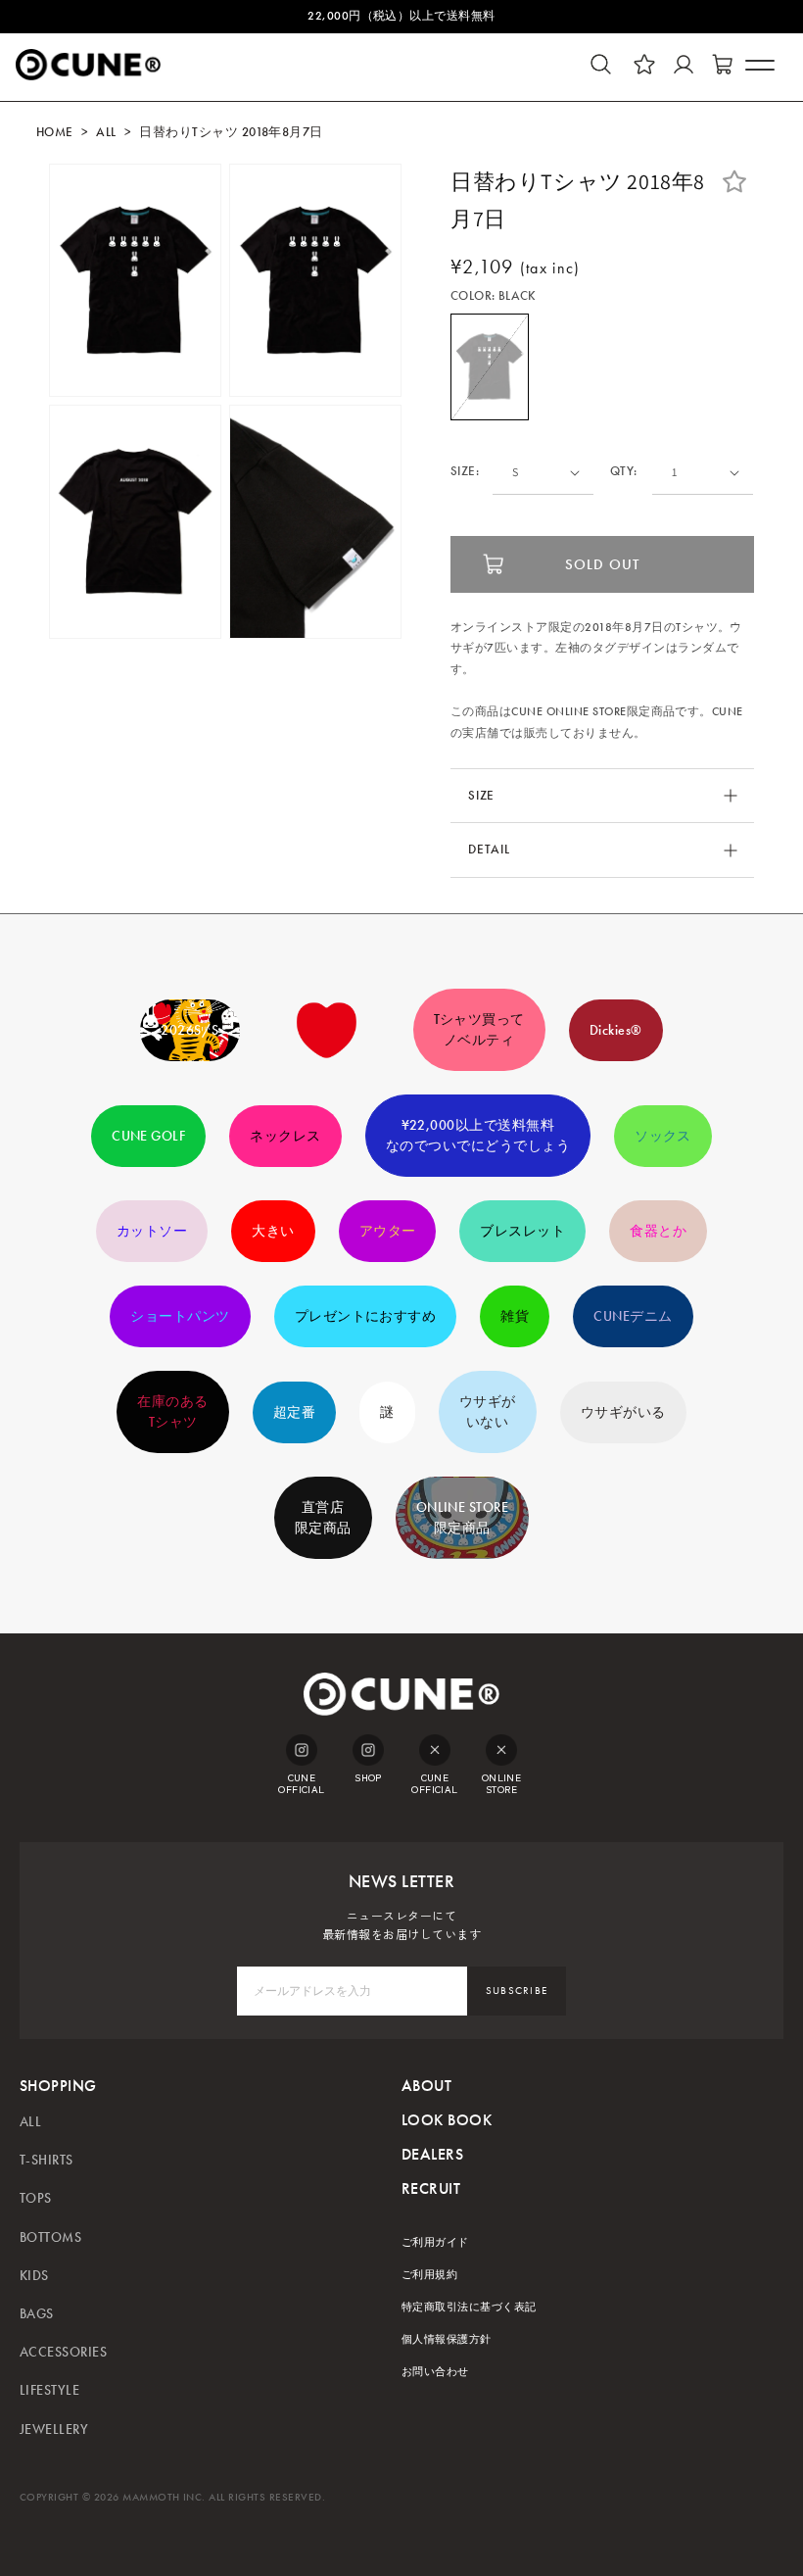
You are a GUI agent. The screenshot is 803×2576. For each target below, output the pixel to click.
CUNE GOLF (148, 1136)
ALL (106, 132)
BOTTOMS (50, 2237)
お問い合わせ (435, 2372)
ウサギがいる (623, 1412)
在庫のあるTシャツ (172, 1412)
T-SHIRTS (47, 2160)
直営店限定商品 (323, 1518)
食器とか (658, 1231)
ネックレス (285, 1136)
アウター (388, 1231)
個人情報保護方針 (447, 2339)
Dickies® (616, 1030)
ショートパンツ (180, 1316)
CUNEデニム (633, 1316)
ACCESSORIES (63, 2352)
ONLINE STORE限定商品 (463, 1518)
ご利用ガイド (435, 2242)
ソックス (663, 1136)
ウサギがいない (488, 1412)
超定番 (294, 1412)
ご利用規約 (429, 2275)
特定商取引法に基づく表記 (469, 2307)
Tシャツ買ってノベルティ (479, 1030)
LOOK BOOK (447, 2120)
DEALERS (432, 2154)
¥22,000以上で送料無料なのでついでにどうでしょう (478, 1136)
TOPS (36, 2198)
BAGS (37, 2314)
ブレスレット (522, 1231)
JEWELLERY (54, 2430)
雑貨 (515, 1316)
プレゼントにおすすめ (366, 1316)
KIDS (34, 2276)
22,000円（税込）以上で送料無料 (401, 16)
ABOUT (426, 2086)
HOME (55, 132)
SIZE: (465, 472)
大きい (273, 1231)
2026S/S (189, 1030)
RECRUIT (431, 2188)
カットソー (152, 1231)
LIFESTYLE (49, 2390)
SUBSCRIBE (517, 1991)
